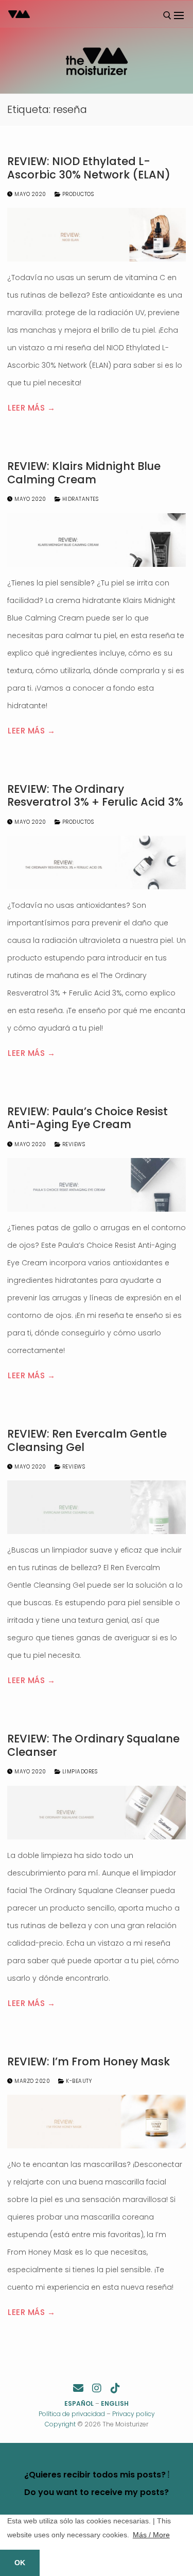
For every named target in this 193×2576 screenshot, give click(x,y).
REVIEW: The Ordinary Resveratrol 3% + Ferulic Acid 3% (95, 796)
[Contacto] (78, 2388)
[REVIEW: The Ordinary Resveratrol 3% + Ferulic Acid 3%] (97, 862)
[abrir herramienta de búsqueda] (167, 15)
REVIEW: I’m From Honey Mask (89, 2062)
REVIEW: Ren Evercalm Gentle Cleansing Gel (87, 1440)
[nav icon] (179, 15)
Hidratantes (79, 499)
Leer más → (31, 408)
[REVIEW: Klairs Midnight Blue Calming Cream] (97, 540)
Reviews (73, 1144)
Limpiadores (79, 1772)
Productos (77, 194)
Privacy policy (134, 2414)
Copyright (60, 2424)
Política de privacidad (72, 2414)
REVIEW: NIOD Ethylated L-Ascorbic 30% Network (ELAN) (89, 168)
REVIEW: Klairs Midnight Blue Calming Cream (84, 473)
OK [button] (20, 2563)
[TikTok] (115, 2388)
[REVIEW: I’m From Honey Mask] (97, 2122)
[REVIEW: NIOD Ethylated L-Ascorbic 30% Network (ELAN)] (97, 235)
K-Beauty (78, 2081)
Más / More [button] (151, 2535)
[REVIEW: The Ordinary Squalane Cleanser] (97, 1813)
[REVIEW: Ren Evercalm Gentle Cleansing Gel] (97, 1507)
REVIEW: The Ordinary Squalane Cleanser (93, 1745)
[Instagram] (97, 2388)
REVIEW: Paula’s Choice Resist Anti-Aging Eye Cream (87, 1118)
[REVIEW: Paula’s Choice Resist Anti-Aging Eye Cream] (97, 1185)
